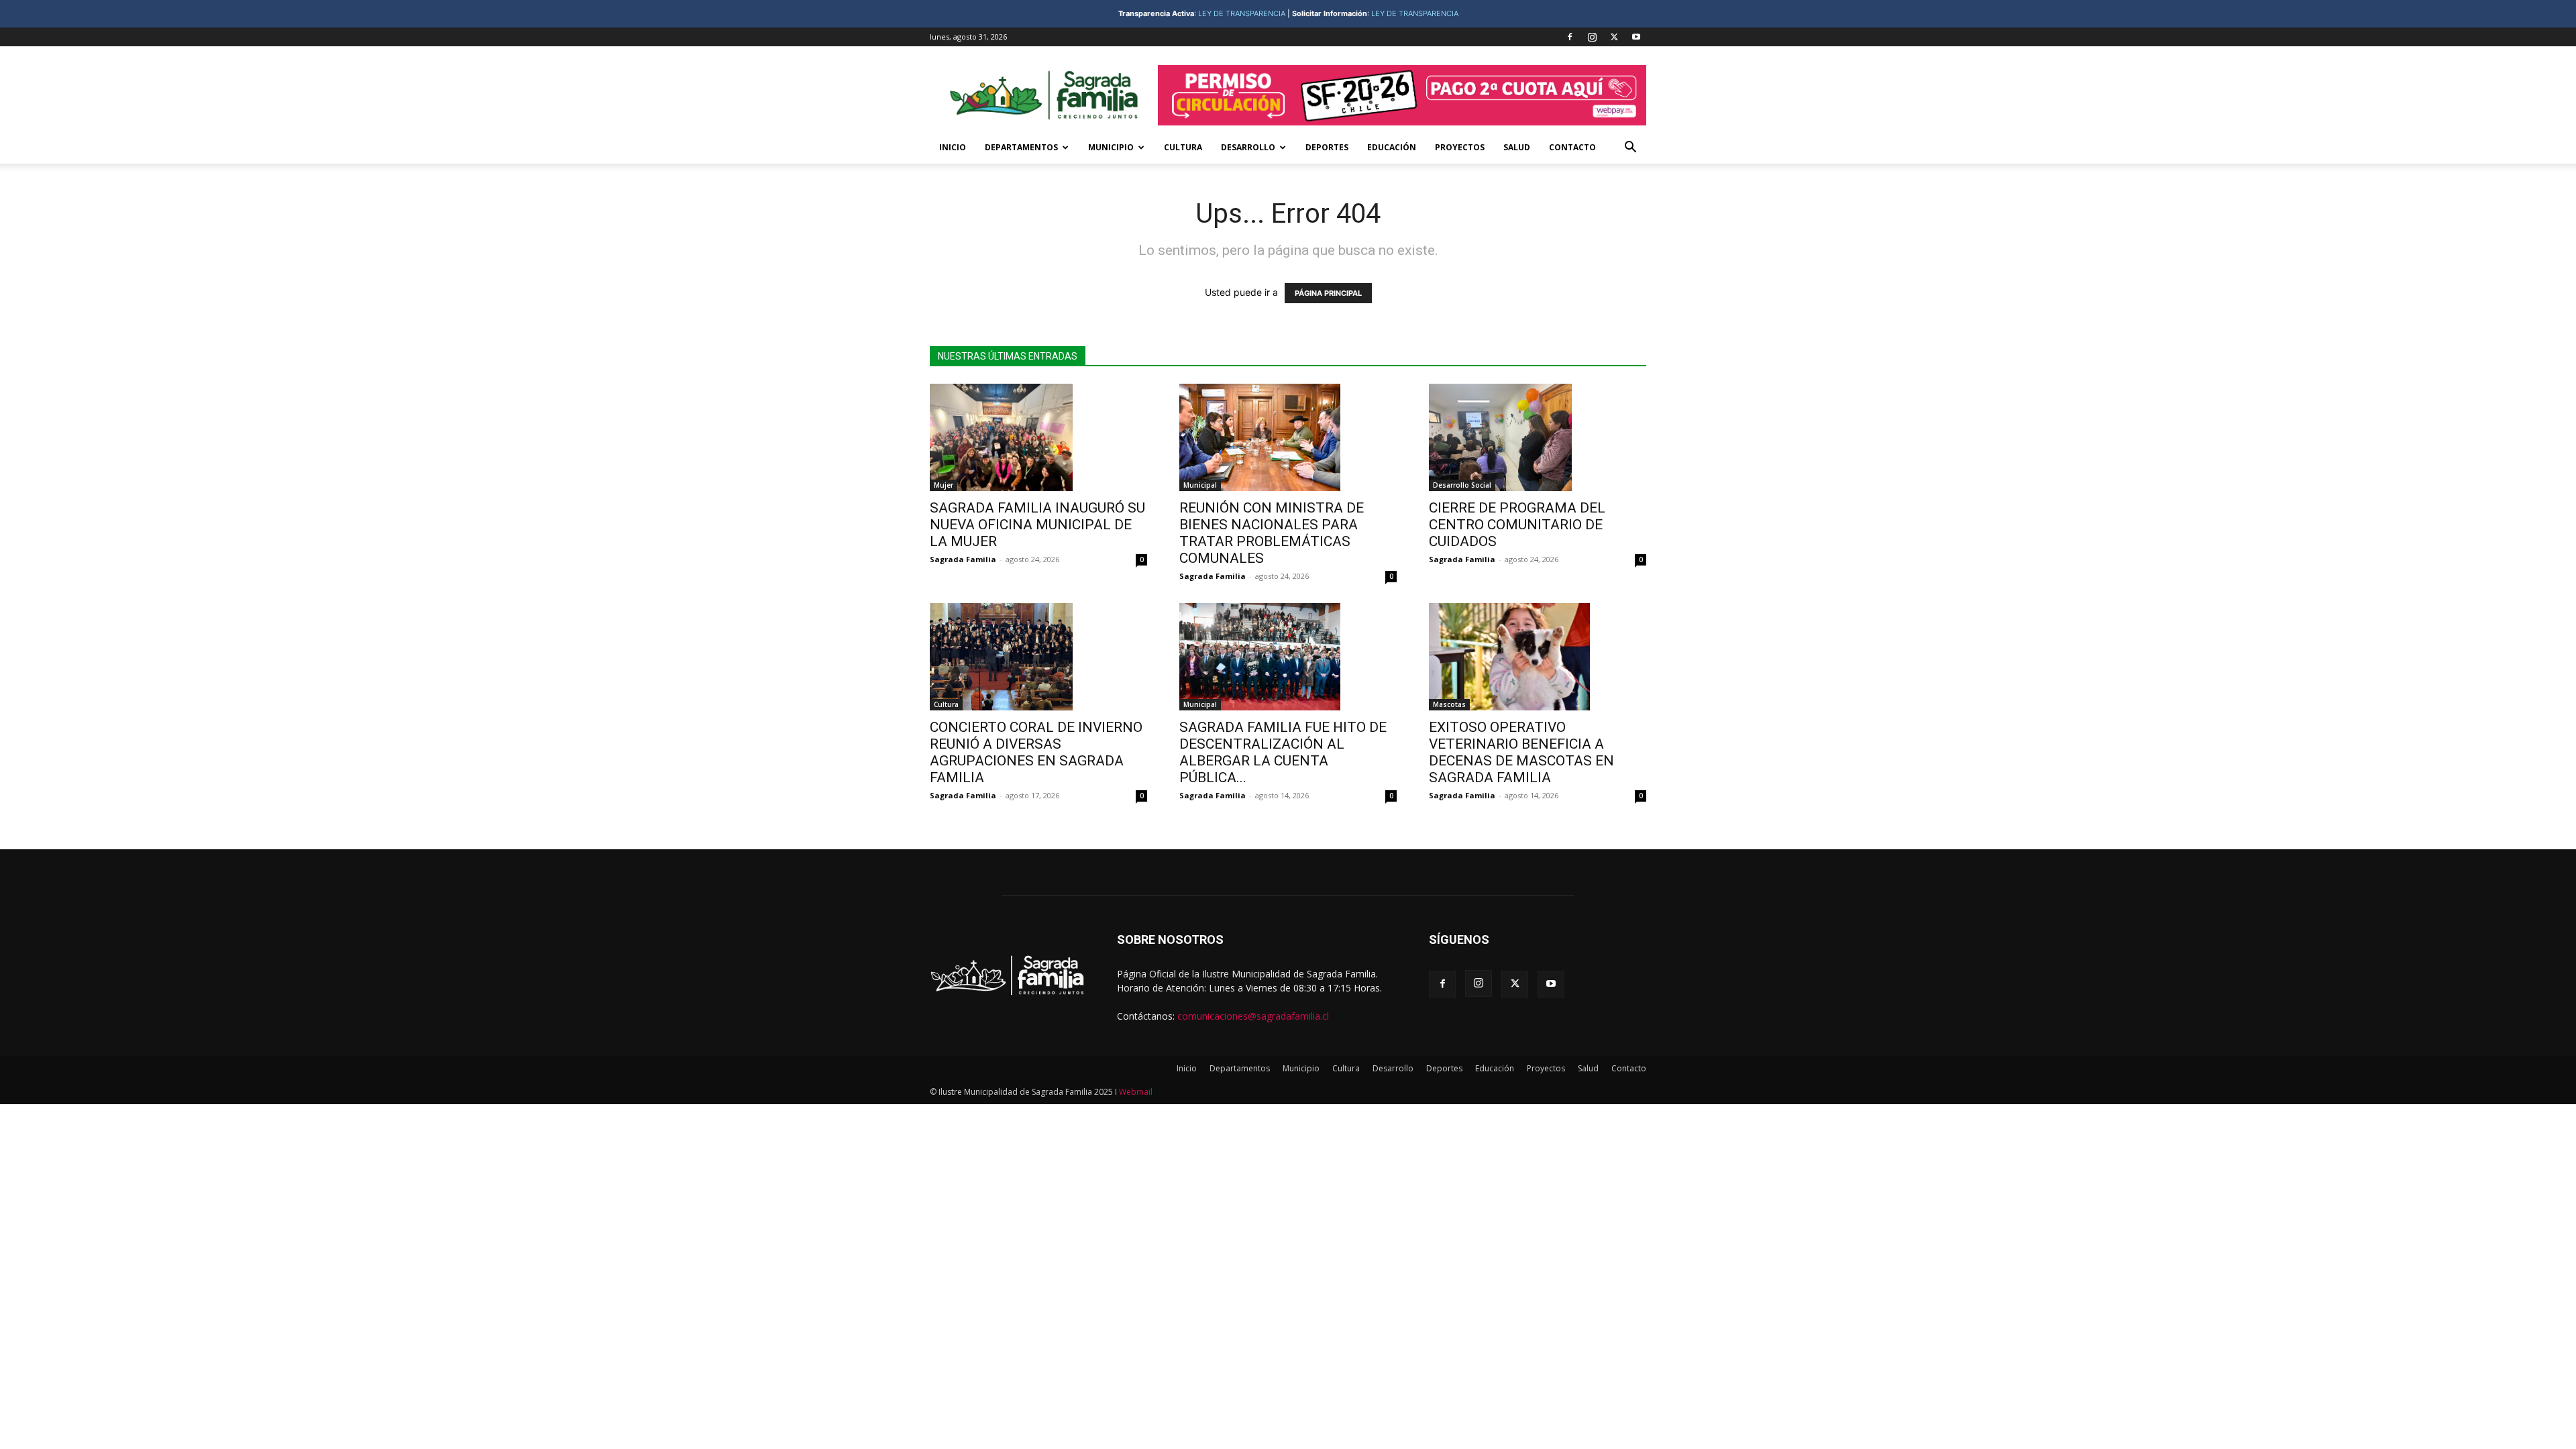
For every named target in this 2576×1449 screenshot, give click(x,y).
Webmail (1136, 1092)
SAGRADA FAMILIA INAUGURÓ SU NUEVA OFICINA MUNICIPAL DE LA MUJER (1037, 525)
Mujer (944, 485)
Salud (1517, 147)
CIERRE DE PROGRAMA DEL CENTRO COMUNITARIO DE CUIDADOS (1519, 525)
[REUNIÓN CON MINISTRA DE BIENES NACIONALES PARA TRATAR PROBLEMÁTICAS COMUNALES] (1288, 437)
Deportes (1327, 147)
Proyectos (1460, 147)
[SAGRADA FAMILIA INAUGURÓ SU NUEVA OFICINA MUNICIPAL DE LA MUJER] (1038, 437)
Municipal (1200, 485)
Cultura (1183, 147)
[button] (1630, 149)
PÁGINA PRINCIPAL (1328, 293)
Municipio (1111, 147)
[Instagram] (1592, 37)
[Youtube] (1636, 37)
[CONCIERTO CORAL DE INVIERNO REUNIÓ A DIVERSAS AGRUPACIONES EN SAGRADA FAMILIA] (1038, 657)
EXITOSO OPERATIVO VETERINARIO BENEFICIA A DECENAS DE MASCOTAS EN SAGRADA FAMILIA (1521, 752)
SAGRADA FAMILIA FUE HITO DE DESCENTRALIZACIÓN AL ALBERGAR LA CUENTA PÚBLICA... (1283, 752)
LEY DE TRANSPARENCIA (1242, 13)
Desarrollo (1248, 147)
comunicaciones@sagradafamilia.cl (1253, 1016)
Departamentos (1021, 147)
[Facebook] (1570, 37)
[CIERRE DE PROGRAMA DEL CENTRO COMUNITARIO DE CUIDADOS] (1538, 437)
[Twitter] (1614, 37)
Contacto (1572, 147)
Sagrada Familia (963, 559)
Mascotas (1449, 704)
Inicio (953, 147)
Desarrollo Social (1462, 485)
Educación (1392, 147)
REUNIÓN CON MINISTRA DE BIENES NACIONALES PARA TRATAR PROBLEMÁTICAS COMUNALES (1272, 533)
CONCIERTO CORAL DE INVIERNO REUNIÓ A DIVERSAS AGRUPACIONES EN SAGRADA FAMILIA (1036, 752)
